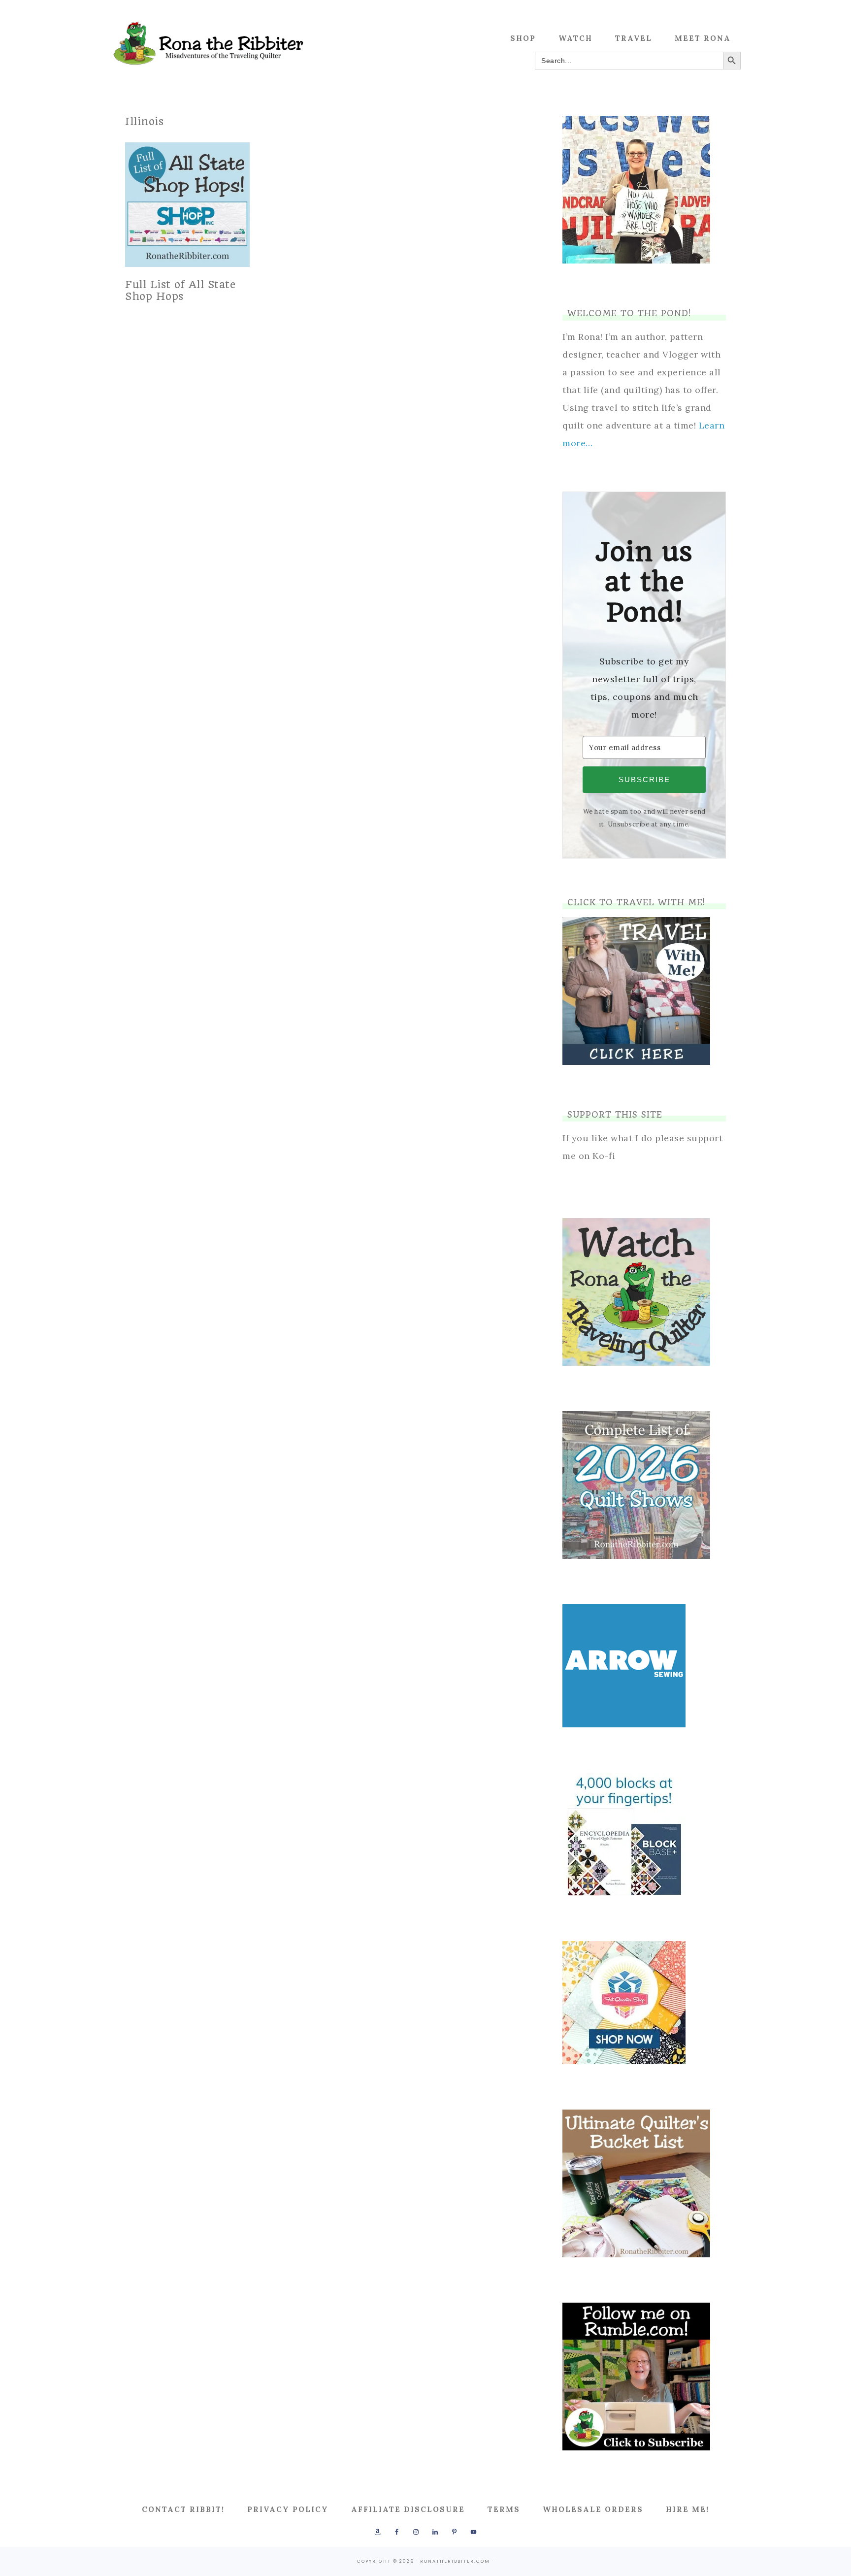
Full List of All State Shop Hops (180, 290)
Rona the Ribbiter (209, 43)
